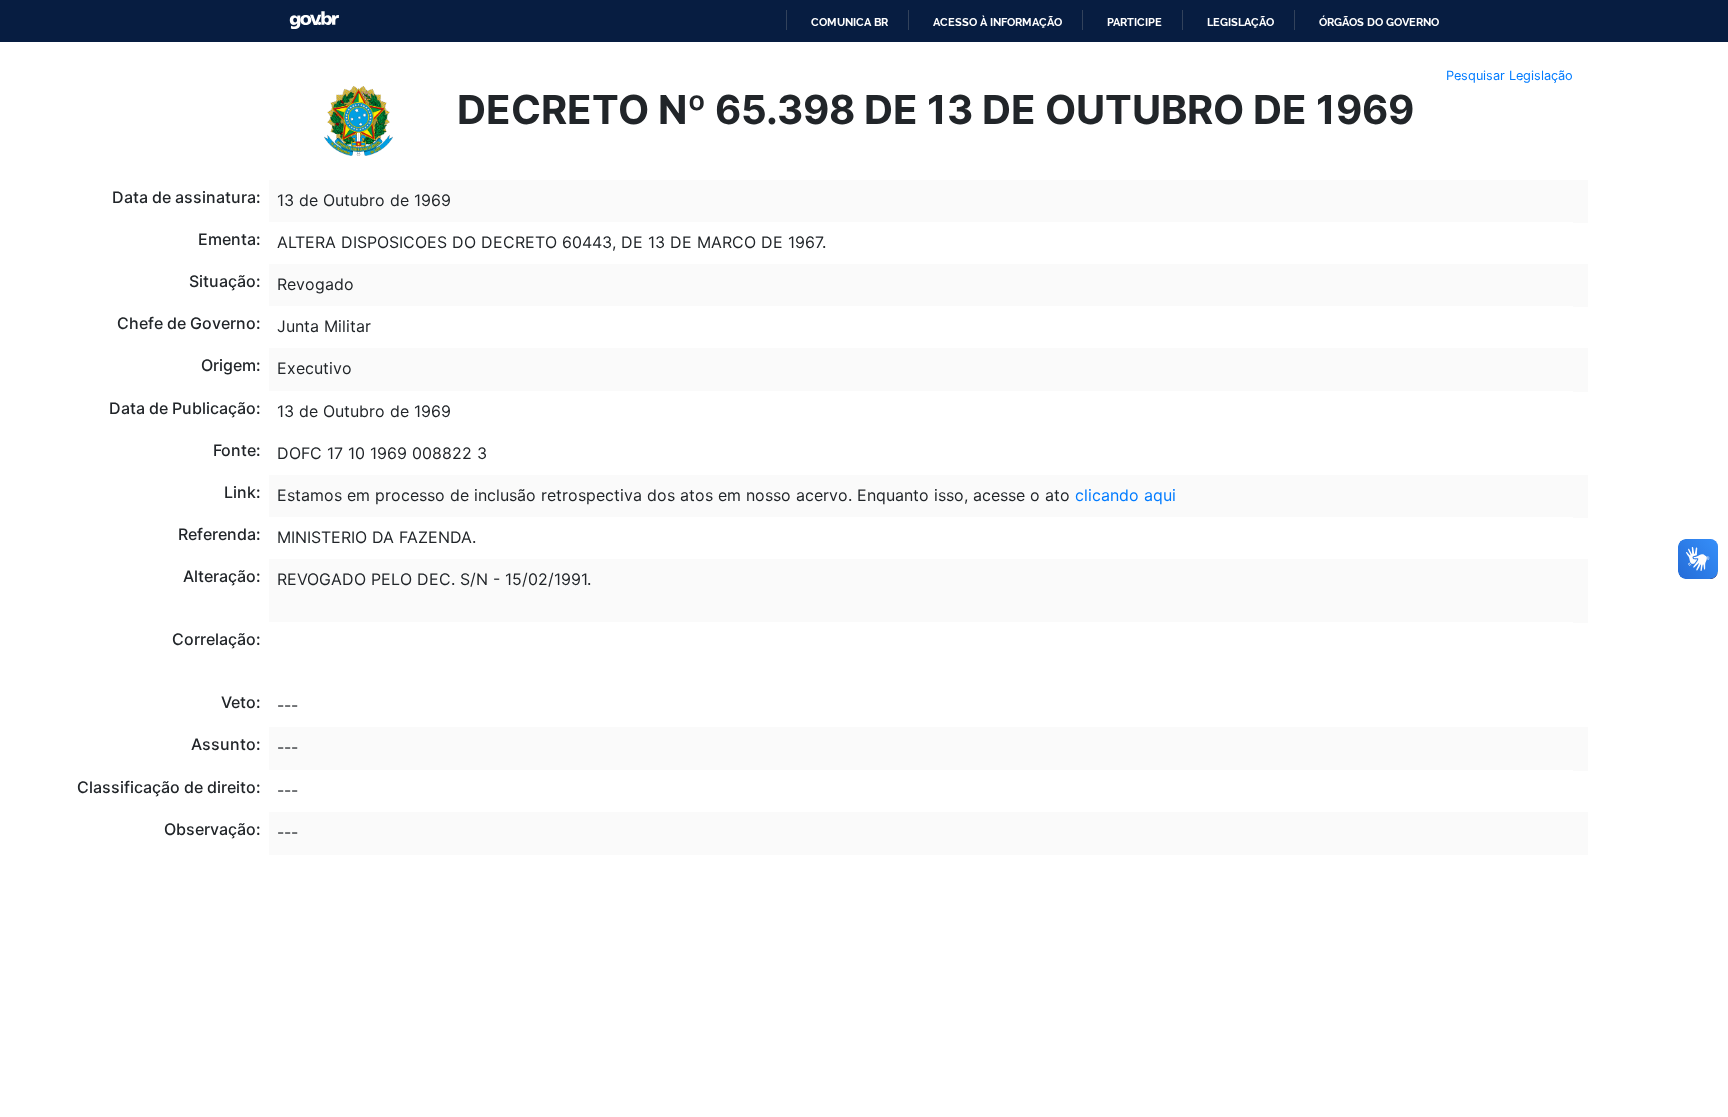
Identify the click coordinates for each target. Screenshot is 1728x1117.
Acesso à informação (997, 22)
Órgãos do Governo (1379, 22)
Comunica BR (849, 22)
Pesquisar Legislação (1509, 75)
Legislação (1240, 22)
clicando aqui (1125, 495)
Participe (1134, 22)
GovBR (314, 20)
